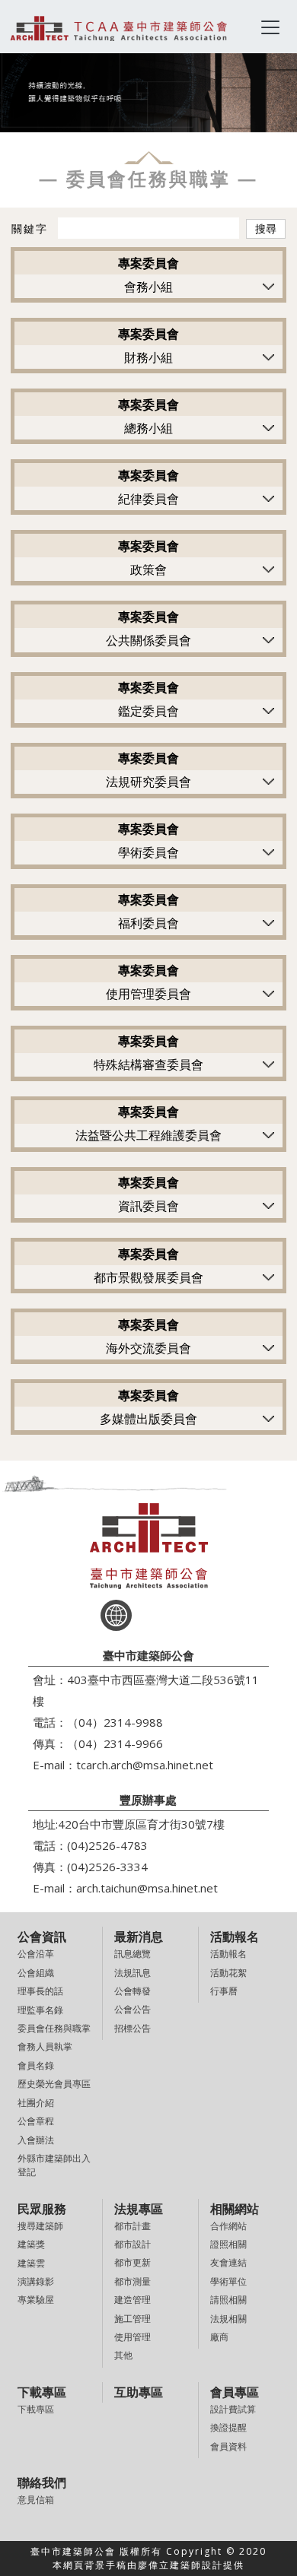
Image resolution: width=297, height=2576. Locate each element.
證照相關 (228, 2244)
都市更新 (133, 2262)
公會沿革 (36, 1954)
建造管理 (133, 2300)
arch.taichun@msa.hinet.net (147, 1888)
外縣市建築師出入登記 (54, 2165)
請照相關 (228, 2300)
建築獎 (31, 2244)
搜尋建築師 (40, 2226)
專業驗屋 (36, 2300)
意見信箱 (36, 2500)
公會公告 (133, 2009)
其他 (123, 2355)
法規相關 (228, 2319)
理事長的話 (40, 1991)
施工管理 (133, 2319)
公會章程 (36, 2121)
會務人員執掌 (45, 2046)
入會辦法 (36, 2140)
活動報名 (228, 1954)
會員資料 (228, 2446)
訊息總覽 (133, 1954)
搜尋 (266, 228)
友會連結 (228, 2262)
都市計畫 (133, 2226)
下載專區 (36, 2409)
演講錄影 (36, 2281)
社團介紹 (36, 2103)
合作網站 (228, 2226)
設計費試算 (233, 2409)
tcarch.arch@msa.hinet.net (145, 1765)
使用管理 (133, 2337)
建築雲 (31, 2263)
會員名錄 (36, 2065)
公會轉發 (133, 1991)
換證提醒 (228, 2427)
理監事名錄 (40, 2010)
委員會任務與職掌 (54, 2028)
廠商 (219, 2337)
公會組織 (36, 1973)
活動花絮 (228, 1973)
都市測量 (133, 2281)
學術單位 (228, 2281)
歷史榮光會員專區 (54, 2084)
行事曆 (224, 1991)
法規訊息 (133, 1973)
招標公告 (133, 2028)
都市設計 (133, 2244)
